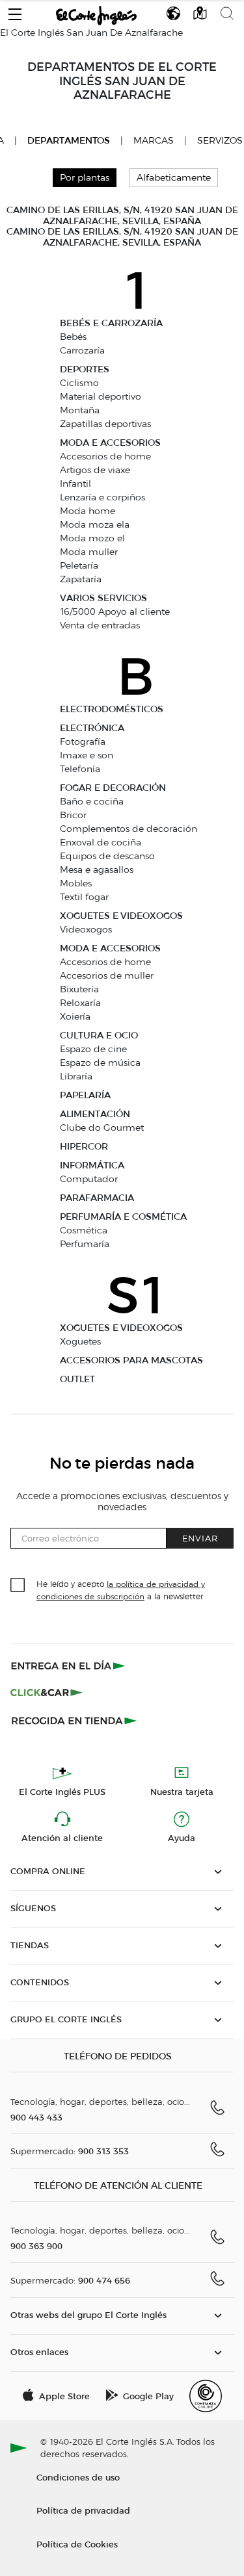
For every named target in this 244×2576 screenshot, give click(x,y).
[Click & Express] (69, 1666)
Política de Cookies (77, 2544)
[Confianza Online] (206, 2396)
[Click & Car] (47, 1693)
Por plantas (85, 178)
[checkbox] (18, 1586)
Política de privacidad (83, 2510)
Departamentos (69, 141)
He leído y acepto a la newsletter (121, 1590)
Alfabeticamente (174, 178)
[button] (15, 11)
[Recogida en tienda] (74, 1720)
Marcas (154, 141)
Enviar (200, 1538)
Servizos (220, 141)
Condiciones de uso (78, 2477)
